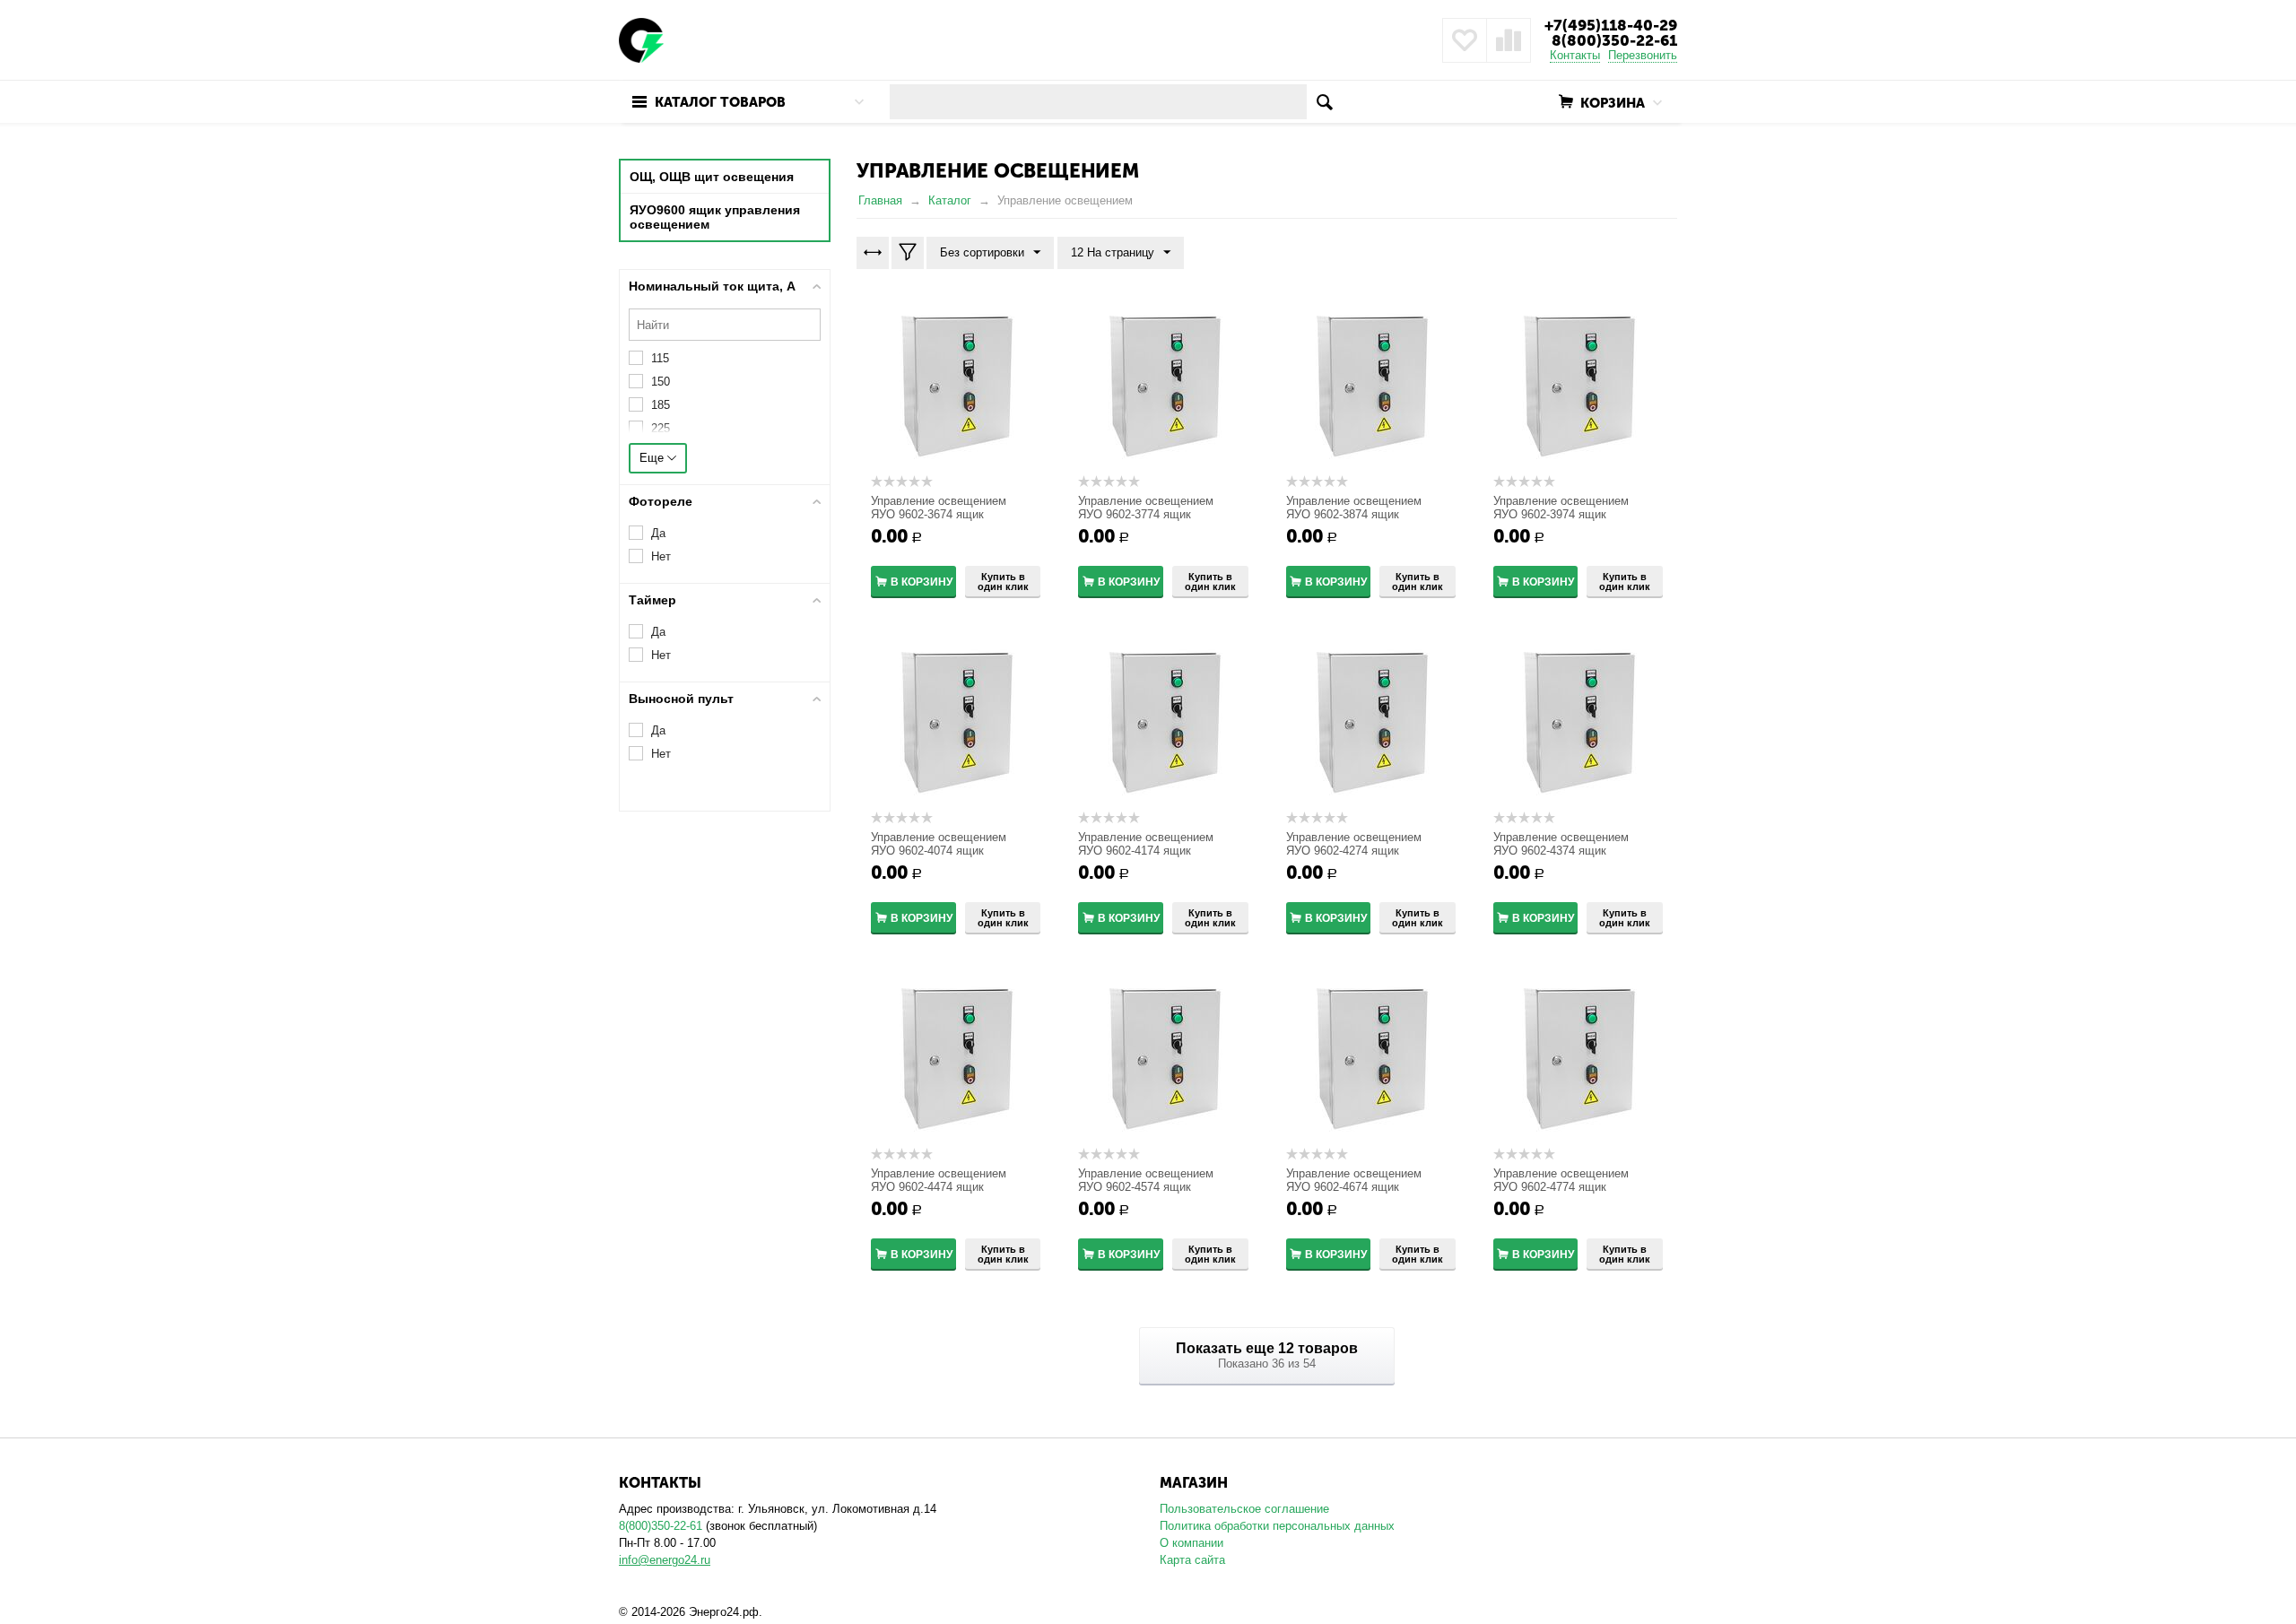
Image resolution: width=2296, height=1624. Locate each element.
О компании (1191, 1543)
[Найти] (1324, 102)
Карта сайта (1192, 1560)
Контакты (1575, 55)
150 (661, 382)
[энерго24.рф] (641, 39)
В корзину (922, 582)
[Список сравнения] (1509, 40)
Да (658, 533)
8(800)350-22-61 (1614, 40)
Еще (653, 458)
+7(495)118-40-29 (1611, 25)
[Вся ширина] (873, 253)
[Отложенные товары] (1465, 40)
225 (661, 428)
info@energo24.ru (665, 1560)
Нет (661, 556)
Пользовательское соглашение (1244, 1509)
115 (660, 358)
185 (661, 405)
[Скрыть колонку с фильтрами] (908, 253)
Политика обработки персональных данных (1277, 1526)
